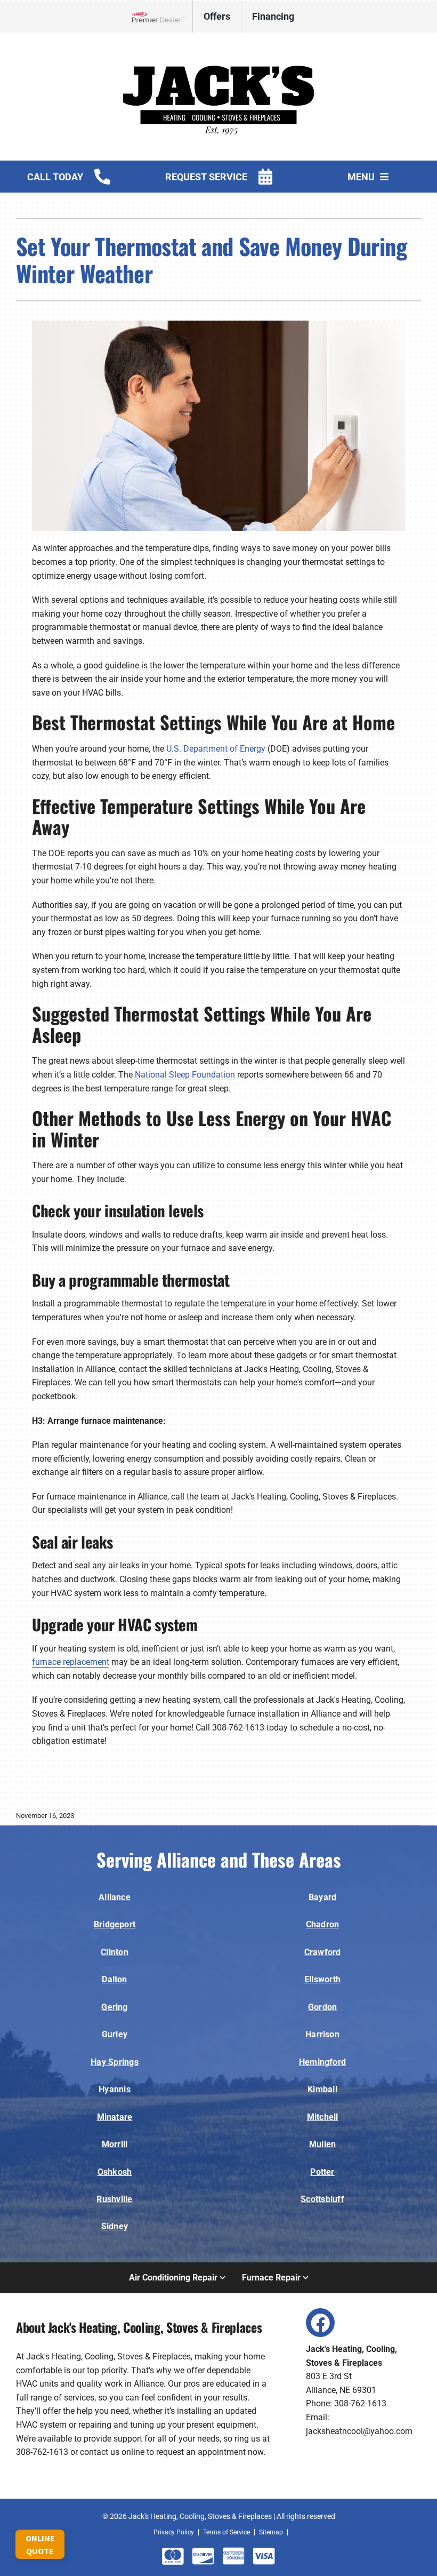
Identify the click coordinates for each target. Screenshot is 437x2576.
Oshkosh (115, 2172)
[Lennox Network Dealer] (162, 17)
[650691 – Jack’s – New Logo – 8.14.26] (218, 47)
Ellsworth (322, 1979)
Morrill (115, 2144)
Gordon (322, 2007)
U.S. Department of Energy (216, 749)
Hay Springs (115, 2062)
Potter (322, 2172)
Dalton (114, 1979)
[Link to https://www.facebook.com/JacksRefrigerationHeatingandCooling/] (320, 2323)
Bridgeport (115, 1924)
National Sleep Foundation (185, 1075)
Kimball (322, 2089)
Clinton (115, 1952)
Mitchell (323, 2117)
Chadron (323, 1924)
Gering (114, 2007)
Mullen (322, 2144)
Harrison (322, 2034)
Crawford (323, 1952)
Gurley (115, 2034)
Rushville (114, 2199)
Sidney (115, 2226)
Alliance (115, 1897)
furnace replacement (71, 1662)
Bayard (322, 1897)
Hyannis (115, 2089)
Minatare (115, 2117)
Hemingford (322, 2062)
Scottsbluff (322, 2199)
